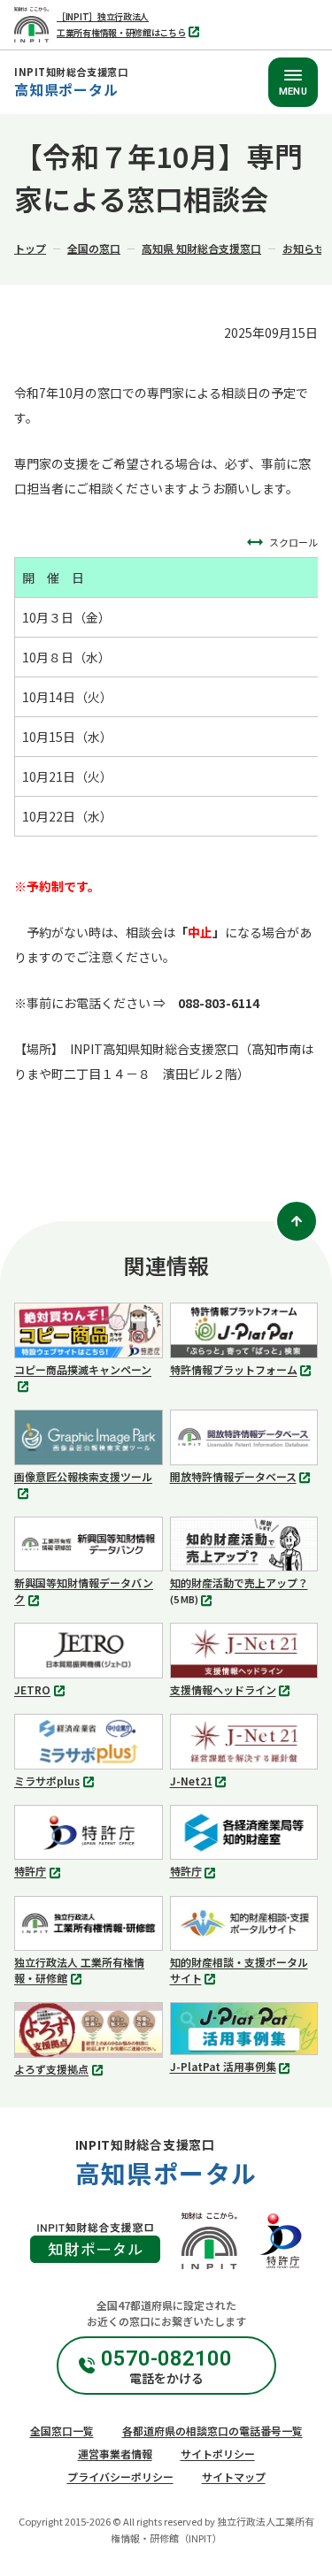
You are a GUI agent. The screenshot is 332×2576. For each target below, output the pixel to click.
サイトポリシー (218, 2454)
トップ (30, 248)
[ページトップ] (297, 1221)
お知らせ (304, 248)
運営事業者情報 (115, 2454)
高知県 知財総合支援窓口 (201, 248)
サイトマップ (234, 2477)
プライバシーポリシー (120, 2477)
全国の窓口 (94, 248)
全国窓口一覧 (62, 2431)
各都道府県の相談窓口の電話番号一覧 (212, 2431)
